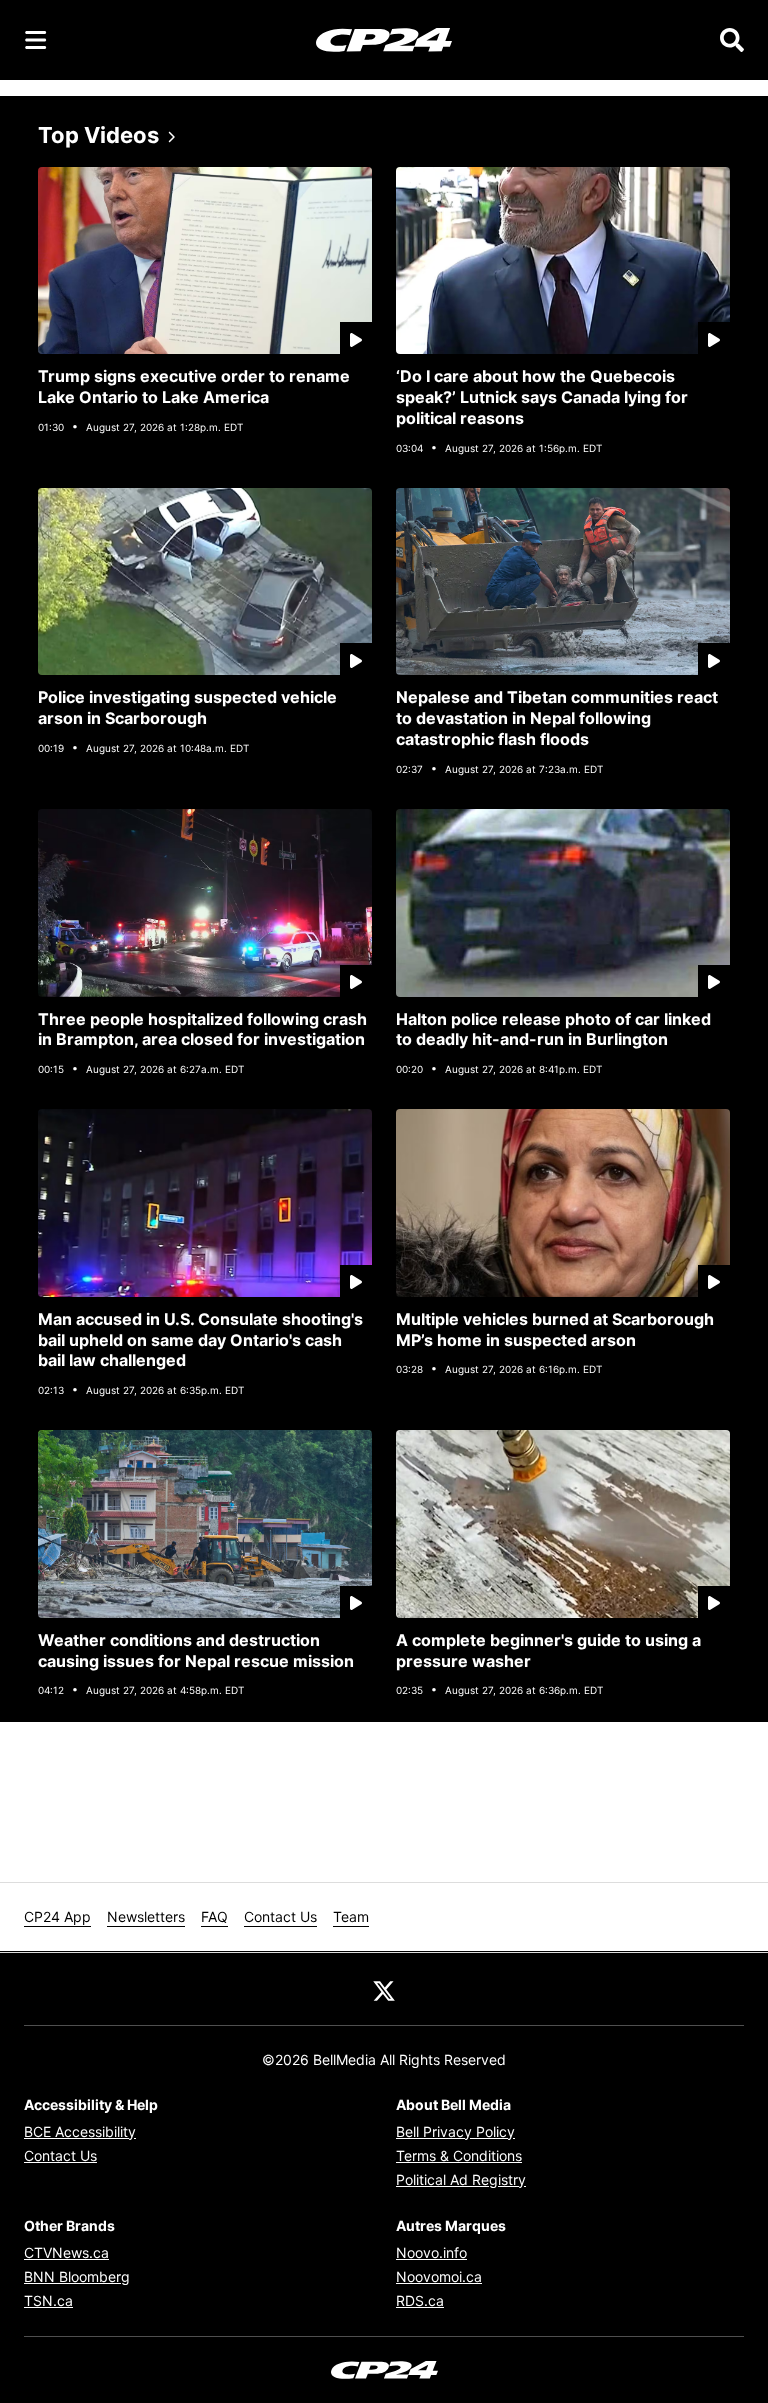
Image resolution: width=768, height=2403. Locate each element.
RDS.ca (420, 2300)
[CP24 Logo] (384, 39)
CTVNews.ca (66, 2252)
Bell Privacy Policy (455, 2131)
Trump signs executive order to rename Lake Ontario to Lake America (194, 386)
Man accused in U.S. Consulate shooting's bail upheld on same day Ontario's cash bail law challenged (200, 1340)
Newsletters (146, 1916)
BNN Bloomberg (77, 2276)
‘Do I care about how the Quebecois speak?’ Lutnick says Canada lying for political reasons (542, 397)
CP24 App (57, 1916)
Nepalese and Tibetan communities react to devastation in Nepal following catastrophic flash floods (557, 718)
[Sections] (36, 40)
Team (351, 1916)
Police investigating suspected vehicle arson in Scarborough (187, 707)
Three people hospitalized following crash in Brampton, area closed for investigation (202, 1029)
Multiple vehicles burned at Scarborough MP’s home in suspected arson (555, 1329)
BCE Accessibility (80, 2131)
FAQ (214, 1916)
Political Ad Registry (461, 2179)
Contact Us (280, 1916)
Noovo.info (431, 2252)
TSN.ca (48, 2300)
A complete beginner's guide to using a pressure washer (548, 1650)
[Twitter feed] (384, 1989)
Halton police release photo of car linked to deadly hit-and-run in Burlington (553, 1029)
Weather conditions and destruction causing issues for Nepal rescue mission (196, 1650)
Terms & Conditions (459, 2155)
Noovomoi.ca (439, 2276)
